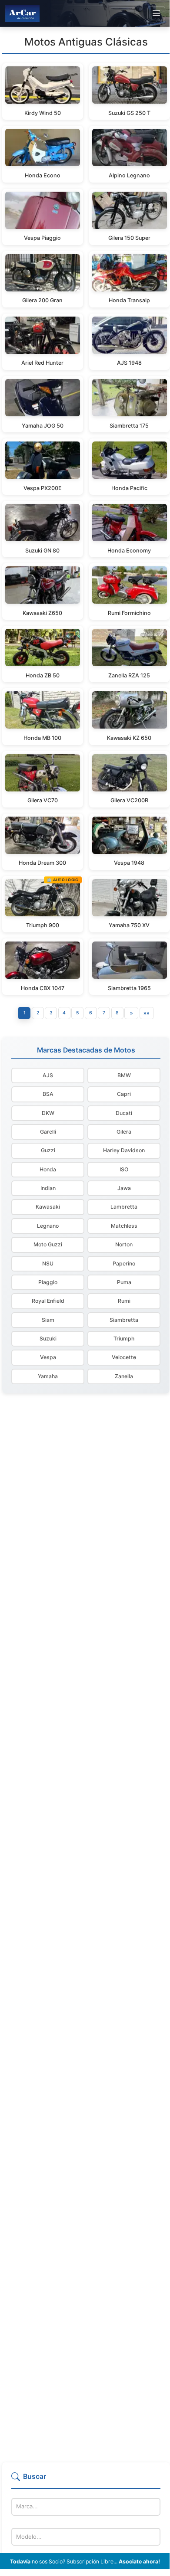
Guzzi (48, 1150)
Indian (48, 1188)
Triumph (124, 1339)
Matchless (124, 1226)
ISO (124, 1169)
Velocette (124, 1357)
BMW (124, 1075)
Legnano (48, 1226)
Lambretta (124, 1207)
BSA (48, 1094)
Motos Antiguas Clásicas (86, 42)
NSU (48, 1263)
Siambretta (124, 1320)
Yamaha (48, 1376)
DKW (48, 1113)
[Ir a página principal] (22, 13)
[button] (86, 2480)
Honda (48, 1169)
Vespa (48, 1357)
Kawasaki (48, 1207)
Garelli (48, 1132)
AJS (48, 1075)
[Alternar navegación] (156, 13)
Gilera (124, 1132)
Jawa (124, 1188)
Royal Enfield (48, 1301)
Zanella (124, 1376)
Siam (48, 1320)
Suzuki (48, 1339)
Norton (124, 1244)
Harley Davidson (124, 1150)
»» (147, 1013)
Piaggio (48, 1282)
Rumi (124, 1301)
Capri (124, 1094)
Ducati (124, 1113)
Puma (124, 1282)
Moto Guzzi (48, 1244)
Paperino (124, 1263)
